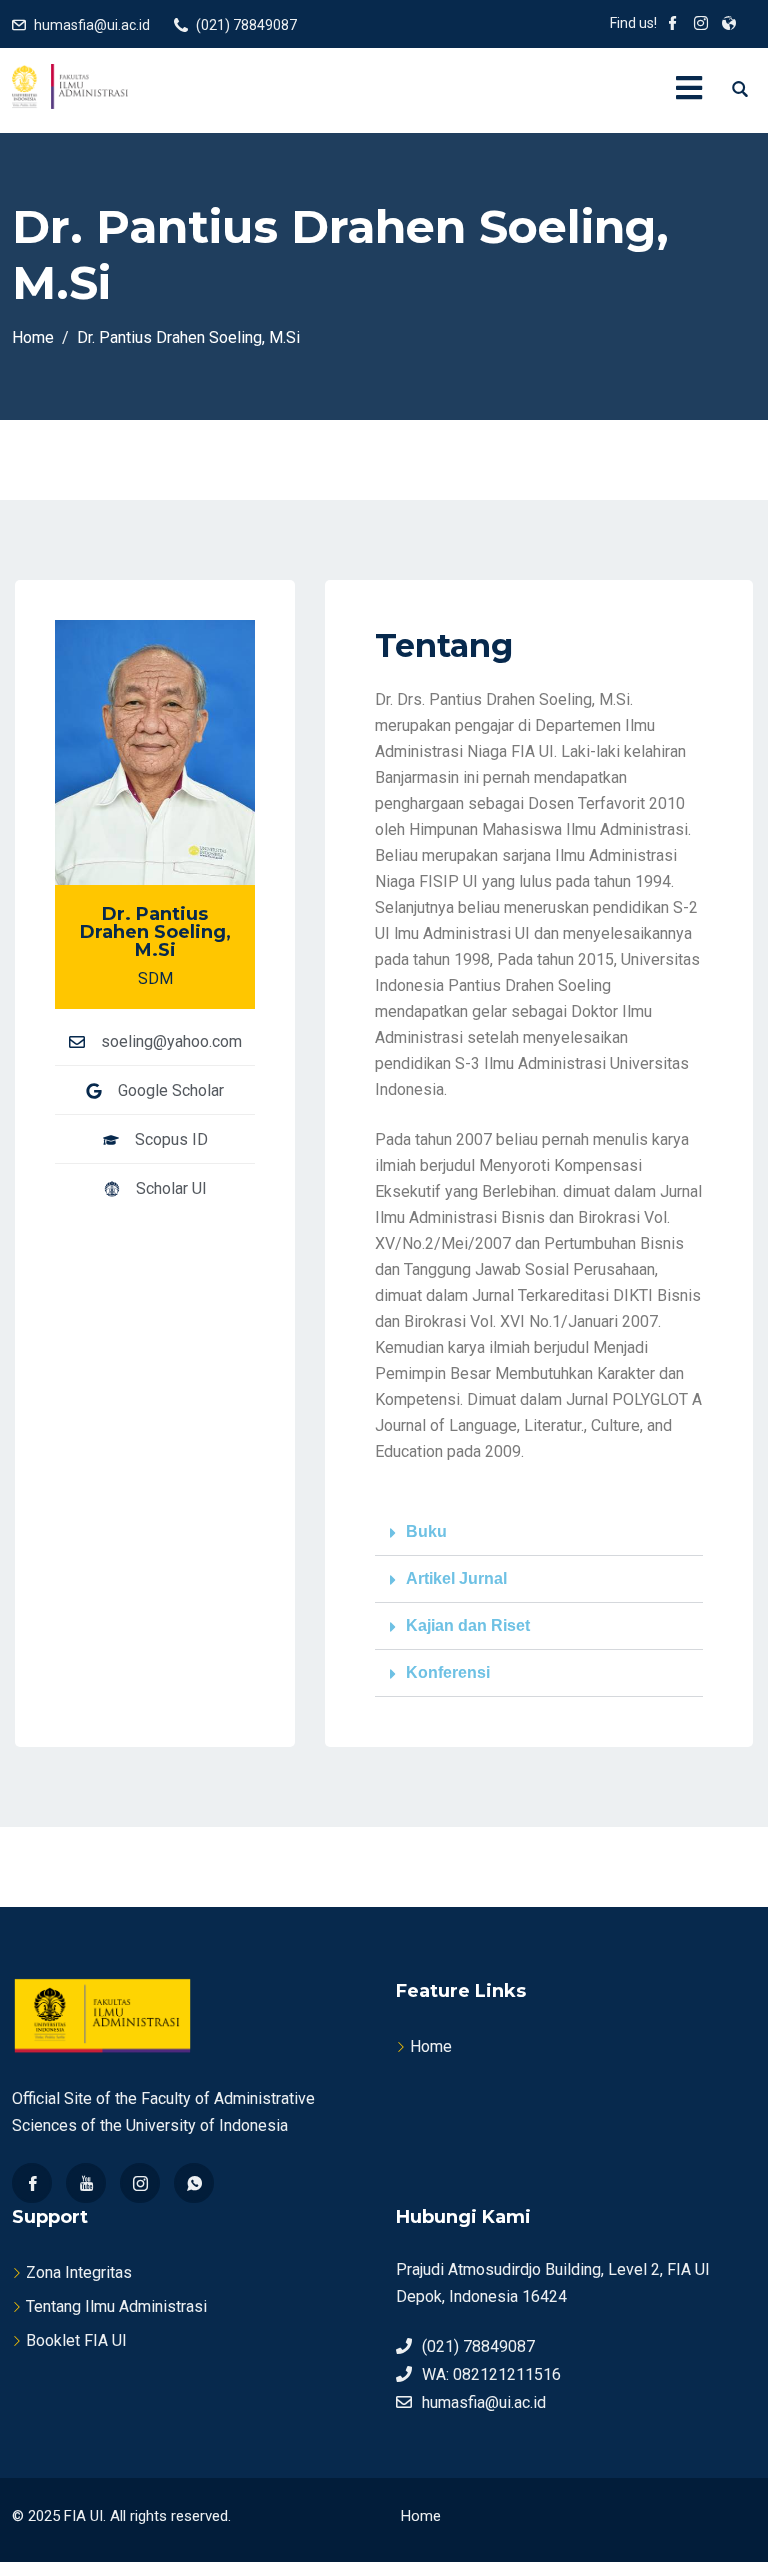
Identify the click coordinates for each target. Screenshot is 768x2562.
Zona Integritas (79, 2272)
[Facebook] (32, 2183)
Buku (426, 1531)
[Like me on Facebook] (673, 25)
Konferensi (448, 1672)
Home (431, 2046)
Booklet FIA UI (76, 2340)
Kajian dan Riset (468, 1625)
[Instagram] (140, 2183)
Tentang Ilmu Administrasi (116, 2306)
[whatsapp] (194, 2183)
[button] (539, 1532)
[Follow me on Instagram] (701, 25)
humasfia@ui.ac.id (92, 25)
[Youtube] (86, 2183)
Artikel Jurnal (456, 1578)
